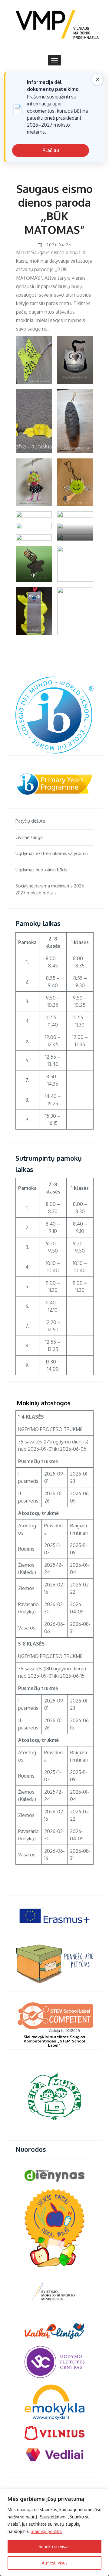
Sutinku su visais (54, 2546)
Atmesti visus (55, 2563)
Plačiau (51, 150)
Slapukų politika (46, 2531)
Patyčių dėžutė (30, 821)
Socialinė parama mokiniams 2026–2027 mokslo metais (51, 889)
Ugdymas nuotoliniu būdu (41, 870)
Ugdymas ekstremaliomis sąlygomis (52, 853)
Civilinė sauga (29, 837)
